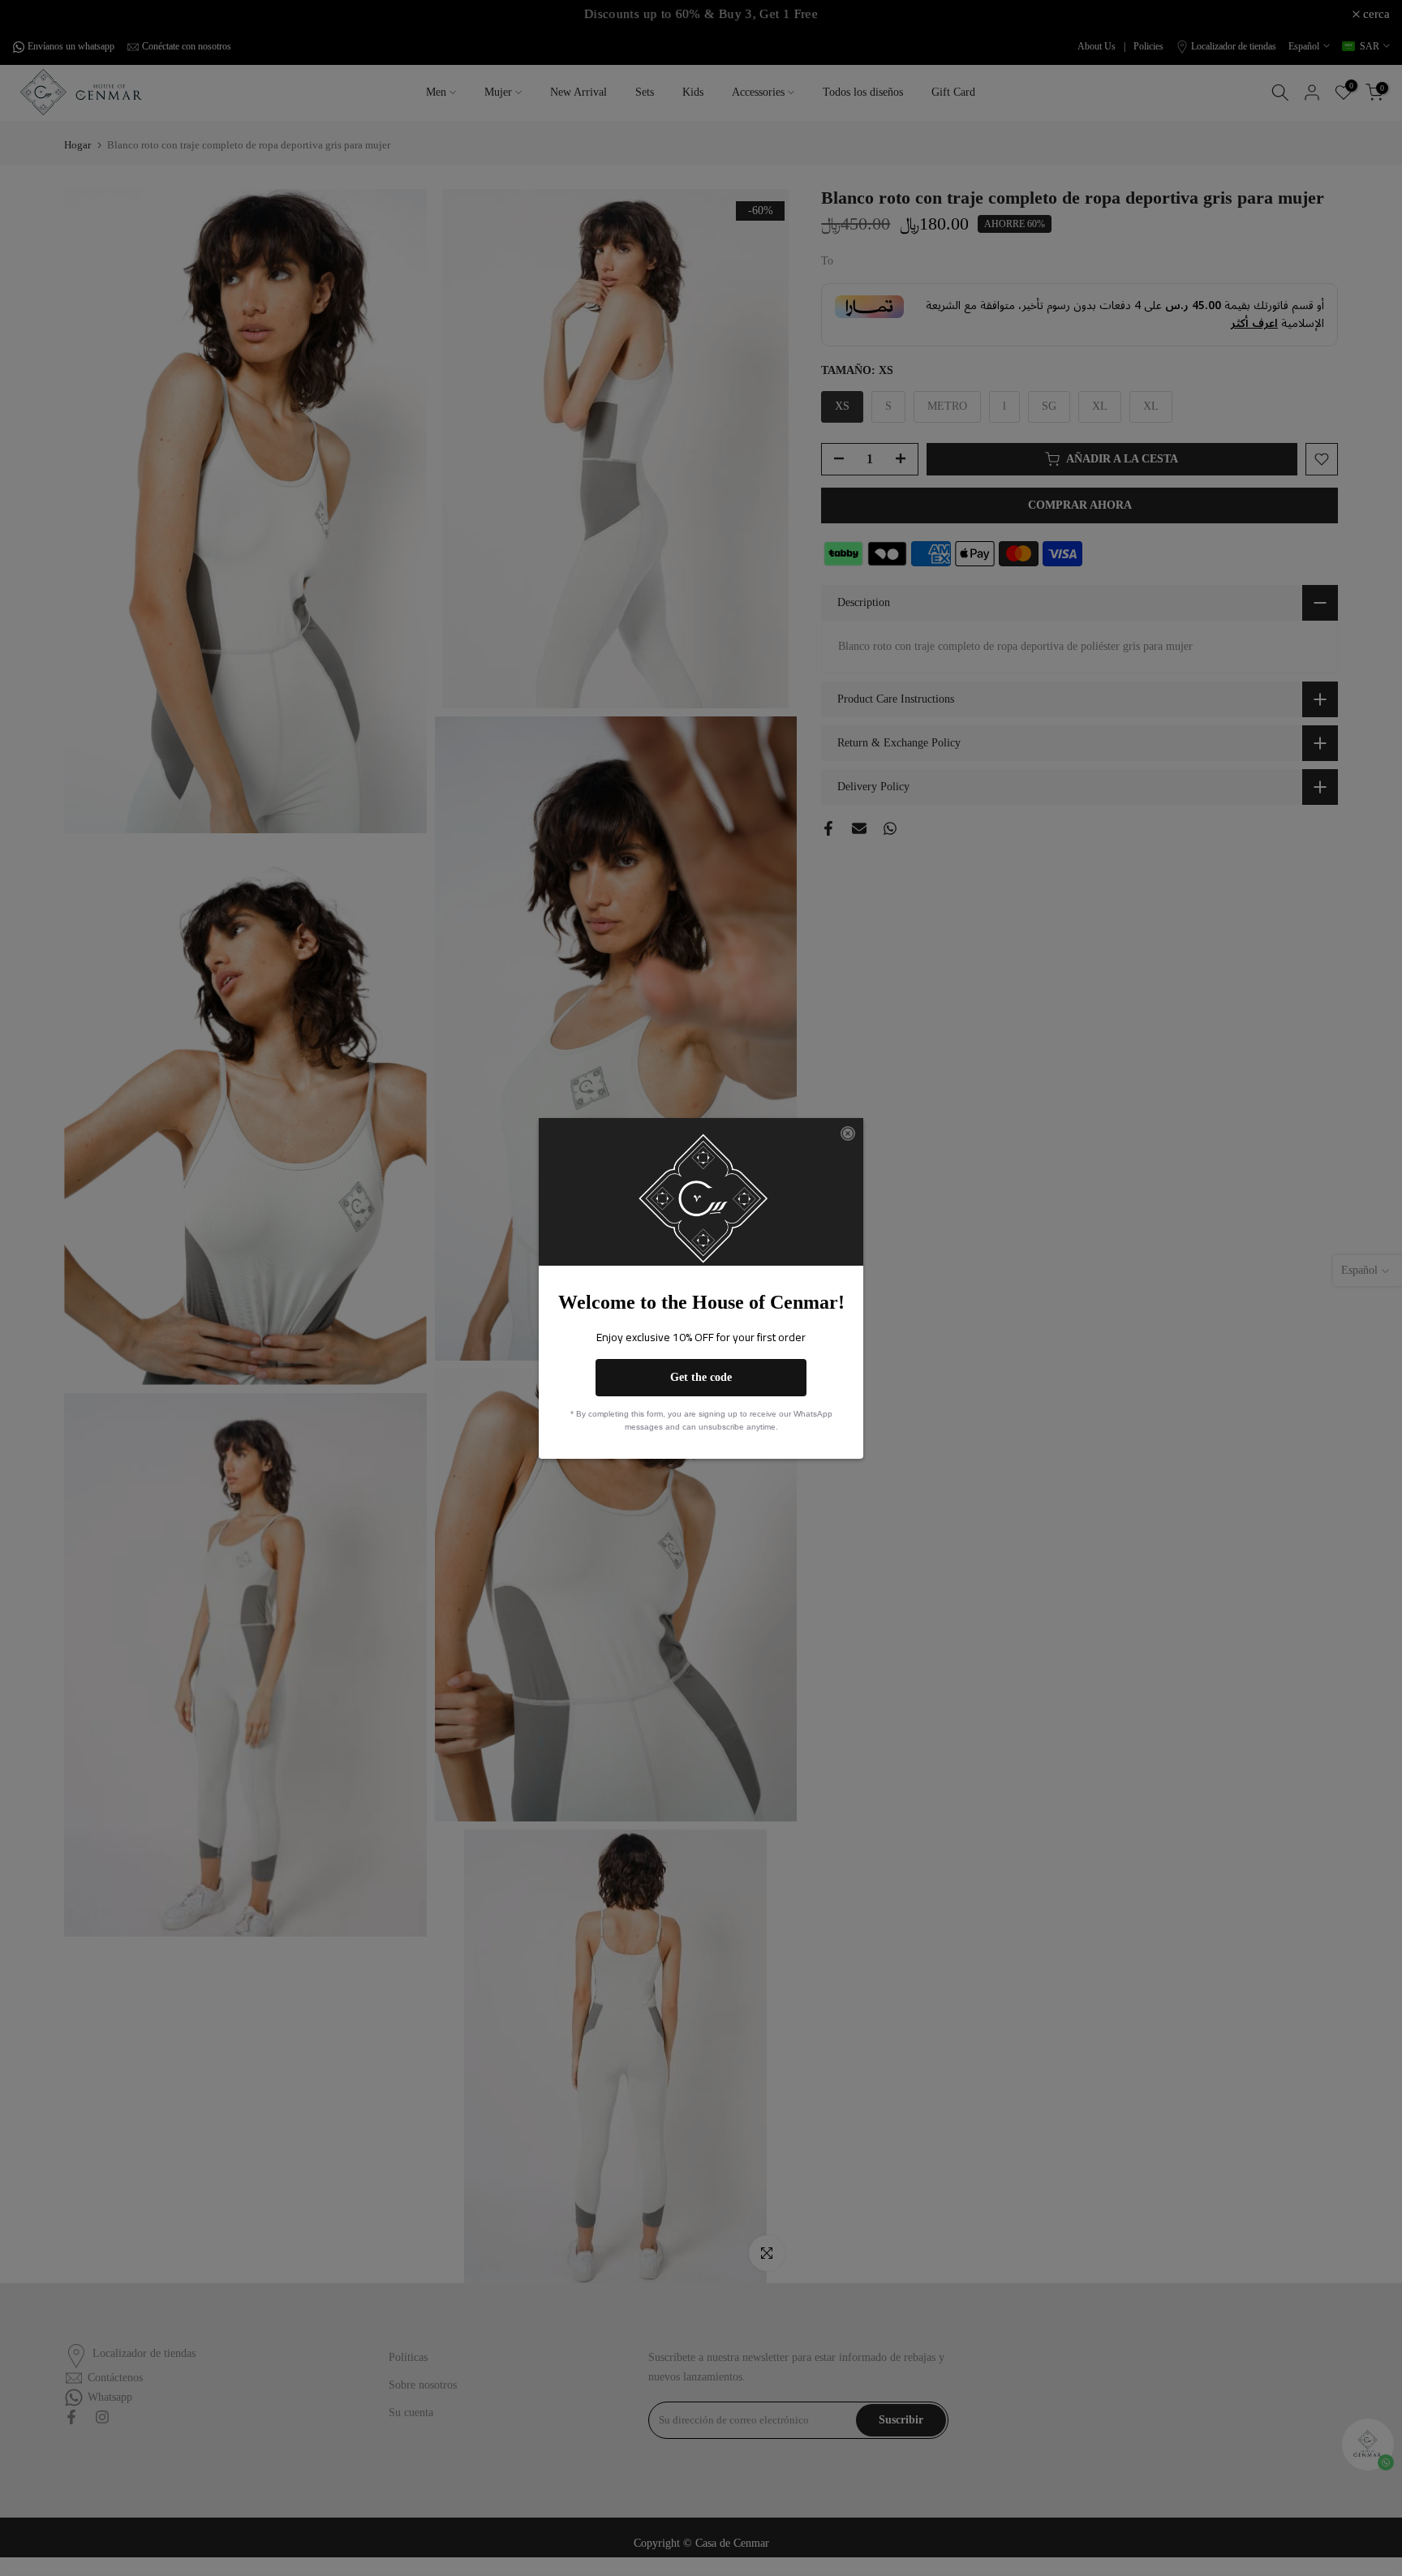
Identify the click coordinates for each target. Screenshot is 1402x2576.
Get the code (701, 1377)
